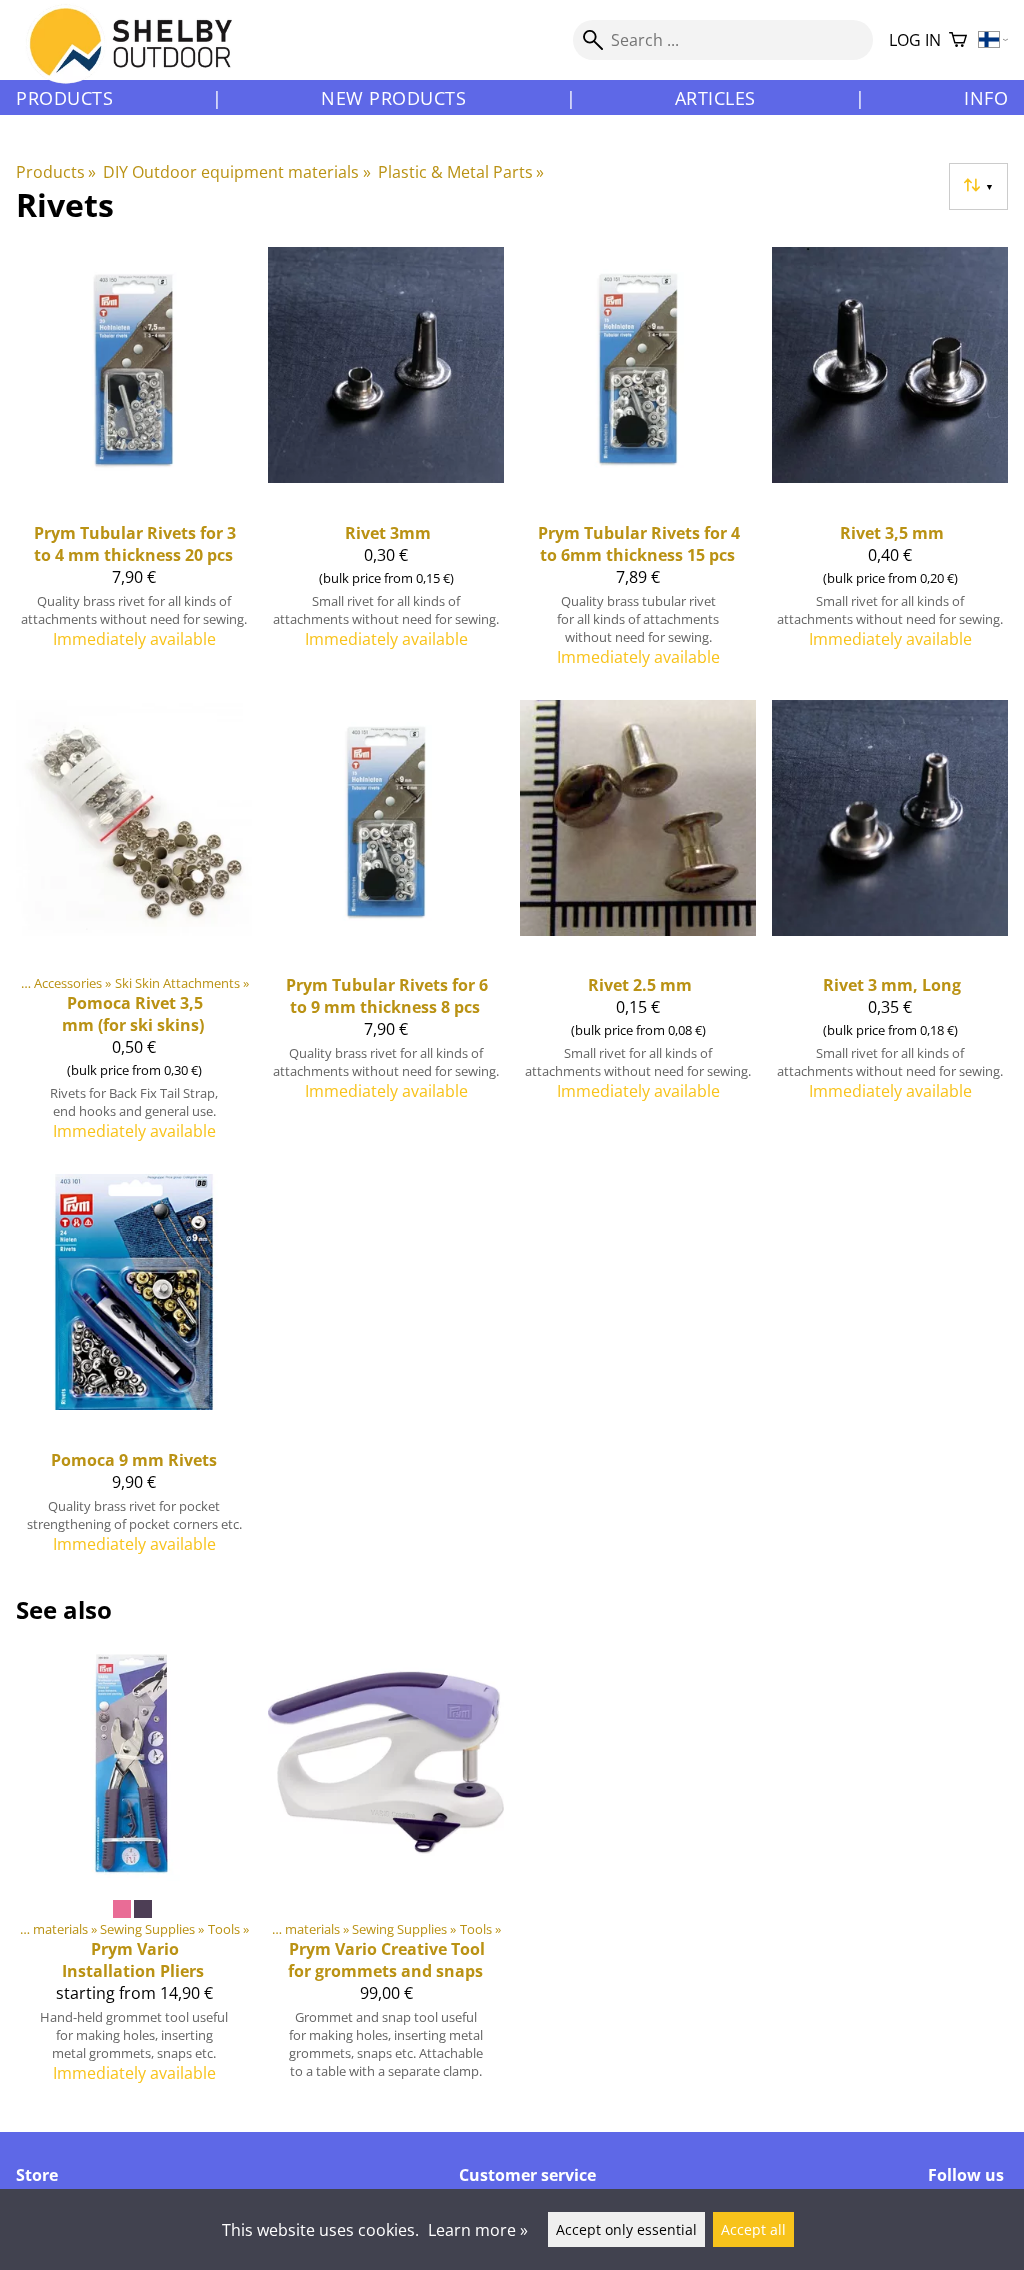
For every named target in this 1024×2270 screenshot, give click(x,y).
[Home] (142, 59)
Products (64, 98)
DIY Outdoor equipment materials (236, 172)
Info (986, 98)
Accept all (753, 2229)
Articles (715, 98)
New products (393, 98)
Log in (915, 40)
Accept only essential (626, 2229)
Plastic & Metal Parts (461, 172)
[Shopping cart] (958, 40)
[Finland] (993, 40)
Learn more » (478, 2230)
